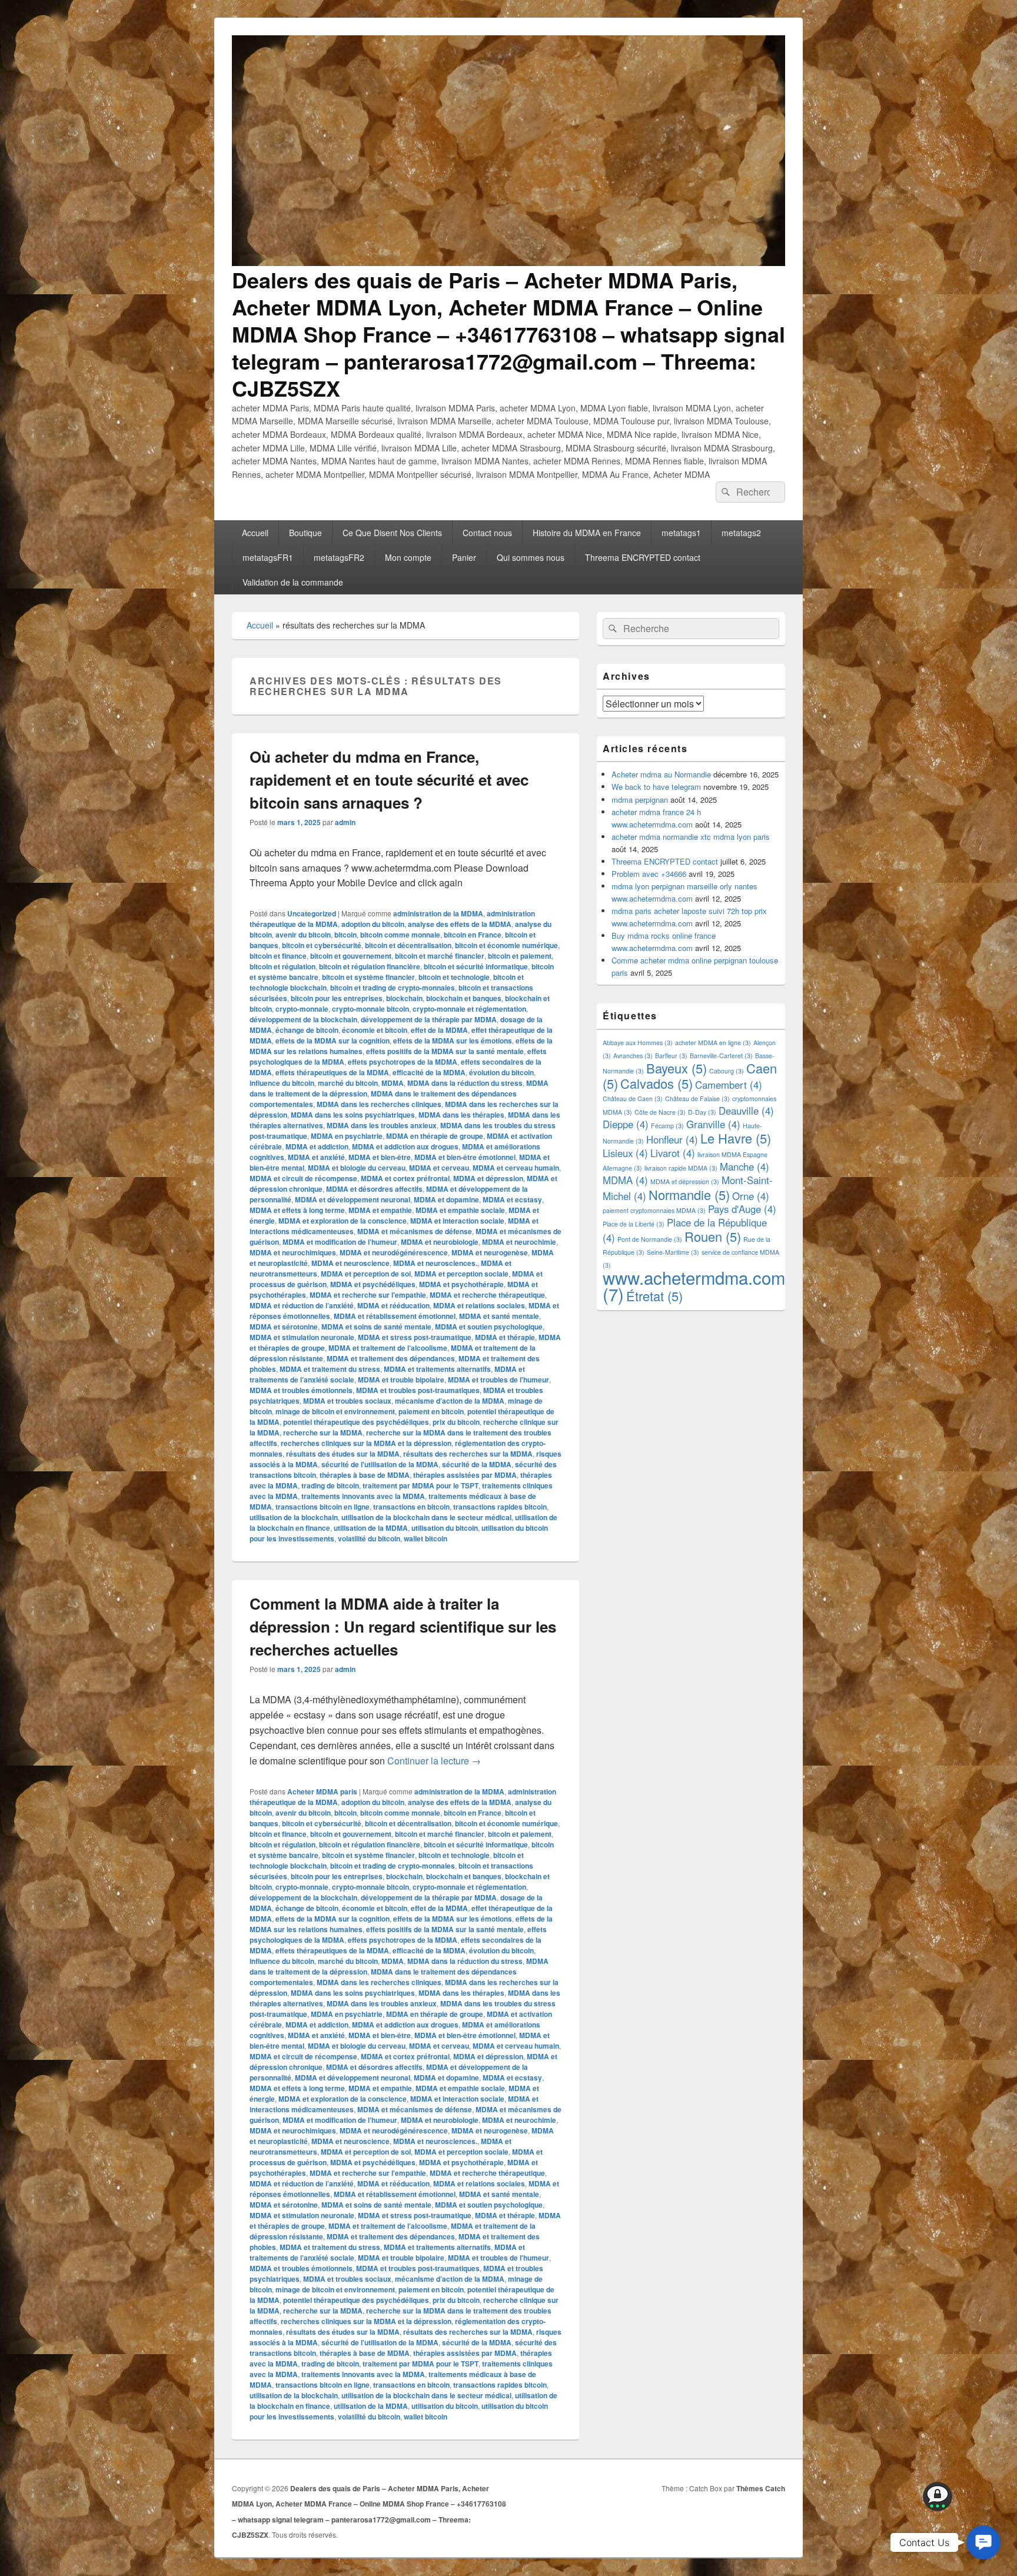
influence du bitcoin (282, 1083)
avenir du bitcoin (303, 935)
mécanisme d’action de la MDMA (450, 1401)
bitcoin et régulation (282, 966)
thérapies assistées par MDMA (465, 1475)
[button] (983, 2542)
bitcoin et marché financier (440, 956)
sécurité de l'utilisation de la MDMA (380, 1464)
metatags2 (741, 533)
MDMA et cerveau (439, 1168)
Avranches (633, 1056)
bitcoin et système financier (368, 977)
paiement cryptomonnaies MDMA (654, 1210)
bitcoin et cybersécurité (322, 945)
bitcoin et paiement (520, 956)
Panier (464, 557)
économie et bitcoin (375, 1030)
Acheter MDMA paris (322, 1791)
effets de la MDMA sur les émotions (453, 1041)
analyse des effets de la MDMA (460, 924)
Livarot (673, 1153)
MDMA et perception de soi (366, 1274)
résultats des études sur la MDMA (343, 1454)
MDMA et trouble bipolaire (401, 1380)
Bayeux (677, 1068)
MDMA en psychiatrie (347, 1136)
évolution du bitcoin (501, 1072)
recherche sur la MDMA (323, 1432)
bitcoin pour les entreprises (337, 998)
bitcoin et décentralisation (408, 945)
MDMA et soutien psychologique (489, 1327)
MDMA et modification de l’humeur (340, 1242)
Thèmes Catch (761, 2488)
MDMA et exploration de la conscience (343, 1221)
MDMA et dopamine (446, 1199)
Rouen (713, 1236)
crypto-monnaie (302, 1009)
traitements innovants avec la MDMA (363, 1496)
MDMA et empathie (380, 1210)
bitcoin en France (473, 935)
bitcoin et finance (278, 956)
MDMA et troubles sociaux (347, 1401)
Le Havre (736, 1138)
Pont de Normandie (650, 1239)
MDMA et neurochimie (519, 1242)
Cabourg (727, 1071)
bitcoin (345, 935)
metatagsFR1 (268, 557)
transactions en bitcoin (411, 1507)
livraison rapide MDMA (681, 1168)
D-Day (702, 1112)
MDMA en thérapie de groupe (435, 1136)
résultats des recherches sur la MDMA (468, 1454)
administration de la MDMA (438, 913)
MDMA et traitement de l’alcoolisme (388, 1348)
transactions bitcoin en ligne (323, 1507)
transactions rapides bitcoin (500, 1507)
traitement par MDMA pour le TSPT (421, 1485)
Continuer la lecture (434, 1761)
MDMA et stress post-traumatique (415, 1337)
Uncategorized (312, 913)
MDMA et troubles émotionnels (301, 1390)
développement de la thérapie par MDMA (429, 1019)
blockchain (404, 998)
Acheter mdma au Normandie (661, 774)
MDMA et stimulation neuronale (302, 1337)
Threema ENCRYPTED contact (643, 557)
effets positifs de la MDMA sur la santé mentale (445, 1051)
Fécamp (667, 1126)
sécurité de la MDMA (477, 1464)
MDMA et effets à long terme (297, 1210)
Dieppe (626, 1124)
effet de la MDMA (439, 1030)
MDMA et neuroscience (350, 1263)
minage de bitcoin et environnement (335, 1411)
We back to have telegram (656, 787)
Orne (751, 1196)
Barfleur (671, 1056)
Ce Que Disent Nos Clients (392, 533)
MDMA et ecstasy (512, 1199)
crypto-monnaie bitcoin (370, 1009)
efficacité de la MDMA (429, 1072)
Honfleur (672, 1139)
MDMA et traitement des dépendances (391, 1358)
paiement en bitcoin (431, 1411)
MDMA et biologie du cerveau (357, 1168)
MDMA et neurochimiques (293, 1252)
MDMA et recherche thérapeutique (487, 1295)
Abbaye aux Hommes (638, 1043)
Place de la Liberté (634, 1224)
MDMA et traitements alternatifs (437, 1369)
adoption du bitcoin (373, 924)
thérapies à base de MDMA (365, 1475)
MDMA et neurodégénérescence (394, 1252)
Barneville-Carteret (721, 1056)
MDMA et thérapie (505, 1337)
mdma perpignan (640, 800)
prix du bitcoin (456, 1422)
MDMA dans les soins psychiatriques (353, 1115)
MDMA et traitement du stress (330, 1369)
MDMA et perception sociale (461, 1274)
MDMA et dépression (488, 1178)
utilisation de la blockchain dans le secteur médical (426, 1517)
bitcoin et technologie (454, 977)
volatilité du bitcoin (369, 1538)
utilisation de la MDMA (371, 1528)
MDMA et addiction (317, 1146)
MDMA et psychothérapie (461, 1284)
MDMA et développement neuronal (353, 1199)
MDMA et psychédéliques (373, 1284)
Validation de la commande (293, 582)
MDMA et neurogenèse (490, 1252)
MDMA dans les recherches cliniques (379, 1104)
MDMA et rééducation (393, 1305)
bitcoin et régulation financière (370, 966)
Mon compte (408, 557)
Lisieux (625, 1153)
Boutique (305, 533)
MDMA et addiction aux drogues (405, 1146)
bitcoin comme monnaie (400, 935)
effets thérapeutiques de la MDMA (332, 1072)
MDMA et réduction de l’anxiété (302, 1305)
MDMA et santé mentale (499, 1316)
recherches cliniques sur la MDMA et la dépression (366, 1443)
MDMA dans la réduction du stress (465, 1083)
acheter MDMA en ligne (713, 1043)
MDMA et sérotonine (284, 1327)
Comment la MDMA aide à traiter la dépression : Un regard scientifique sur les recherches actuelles (403, 1626)
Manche (745, 1166)
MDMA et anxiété (316, 1157)
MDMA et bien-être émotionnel (465, 1157)
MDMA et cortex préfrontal (405, 1178)
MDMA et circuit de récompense (303, 1178)
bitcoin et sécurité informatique (476, 966)
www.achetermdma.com (694, 1285)
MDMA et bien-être (380, 1157)
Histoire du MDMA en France (587, 533)
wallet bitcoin (426, 1538)
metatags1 (681, 533)
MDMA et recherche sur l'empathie (368, 1295)
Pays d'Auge (742, 1209)
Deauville (746, 1111)
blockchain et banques (464, 998)
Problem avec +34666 (649, 874)
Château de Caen (633, 1098)
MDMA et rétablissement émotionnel (395, 1316)
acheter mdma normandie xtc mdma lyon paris (691, 837)
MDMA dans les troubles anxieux (382, 1125)
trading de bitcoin (330, 1485)
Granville (713, 1124)
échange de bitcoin (307, 1030)
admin (345, 822)
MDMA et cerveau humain (516, 1168)
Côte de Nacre (660, 1112)
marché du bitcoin (348, 1083)
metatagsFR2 (339, 557)
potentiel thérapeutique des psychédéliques (356, 1422)
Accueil (255, 533)
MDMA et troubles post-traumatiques (418, 1390)
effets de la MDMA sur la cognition (333, 1041)
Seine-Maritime (673, 1252)
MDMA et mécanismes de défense (415, 1231)
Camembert (729, 1085)
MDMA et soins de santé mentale (376, 1327)
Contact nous (487, 533)
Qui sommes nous (531, 557)
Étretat (654, 1296)
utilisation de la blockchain (294, 1517)
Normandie (689, 1194)
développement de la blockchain (303, 1019)
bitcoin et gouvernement (351, 956)
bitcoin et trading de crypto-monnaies (393, 988)
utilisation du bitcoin (445, 1528)
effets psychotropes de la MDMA (403, 1062)
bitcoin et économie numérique (506, 945)
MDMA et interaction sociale (457, 1221)
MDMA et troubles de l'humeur (498, 1380)
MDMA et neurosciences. (435, 1263)
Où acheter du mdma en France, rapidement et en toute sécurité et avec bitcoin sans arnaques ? (389, 780)
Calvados (657, 1083)
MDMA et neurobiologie (440, 1242)
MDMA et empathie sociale (460, 1210)
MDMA (393, 1083)
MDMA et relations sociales (479, 1305)
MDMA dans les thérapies (461, 1115)
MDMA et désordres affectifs (374, 1189)
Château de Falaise (697, 1098)
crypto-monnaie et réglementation (469, 1009)
